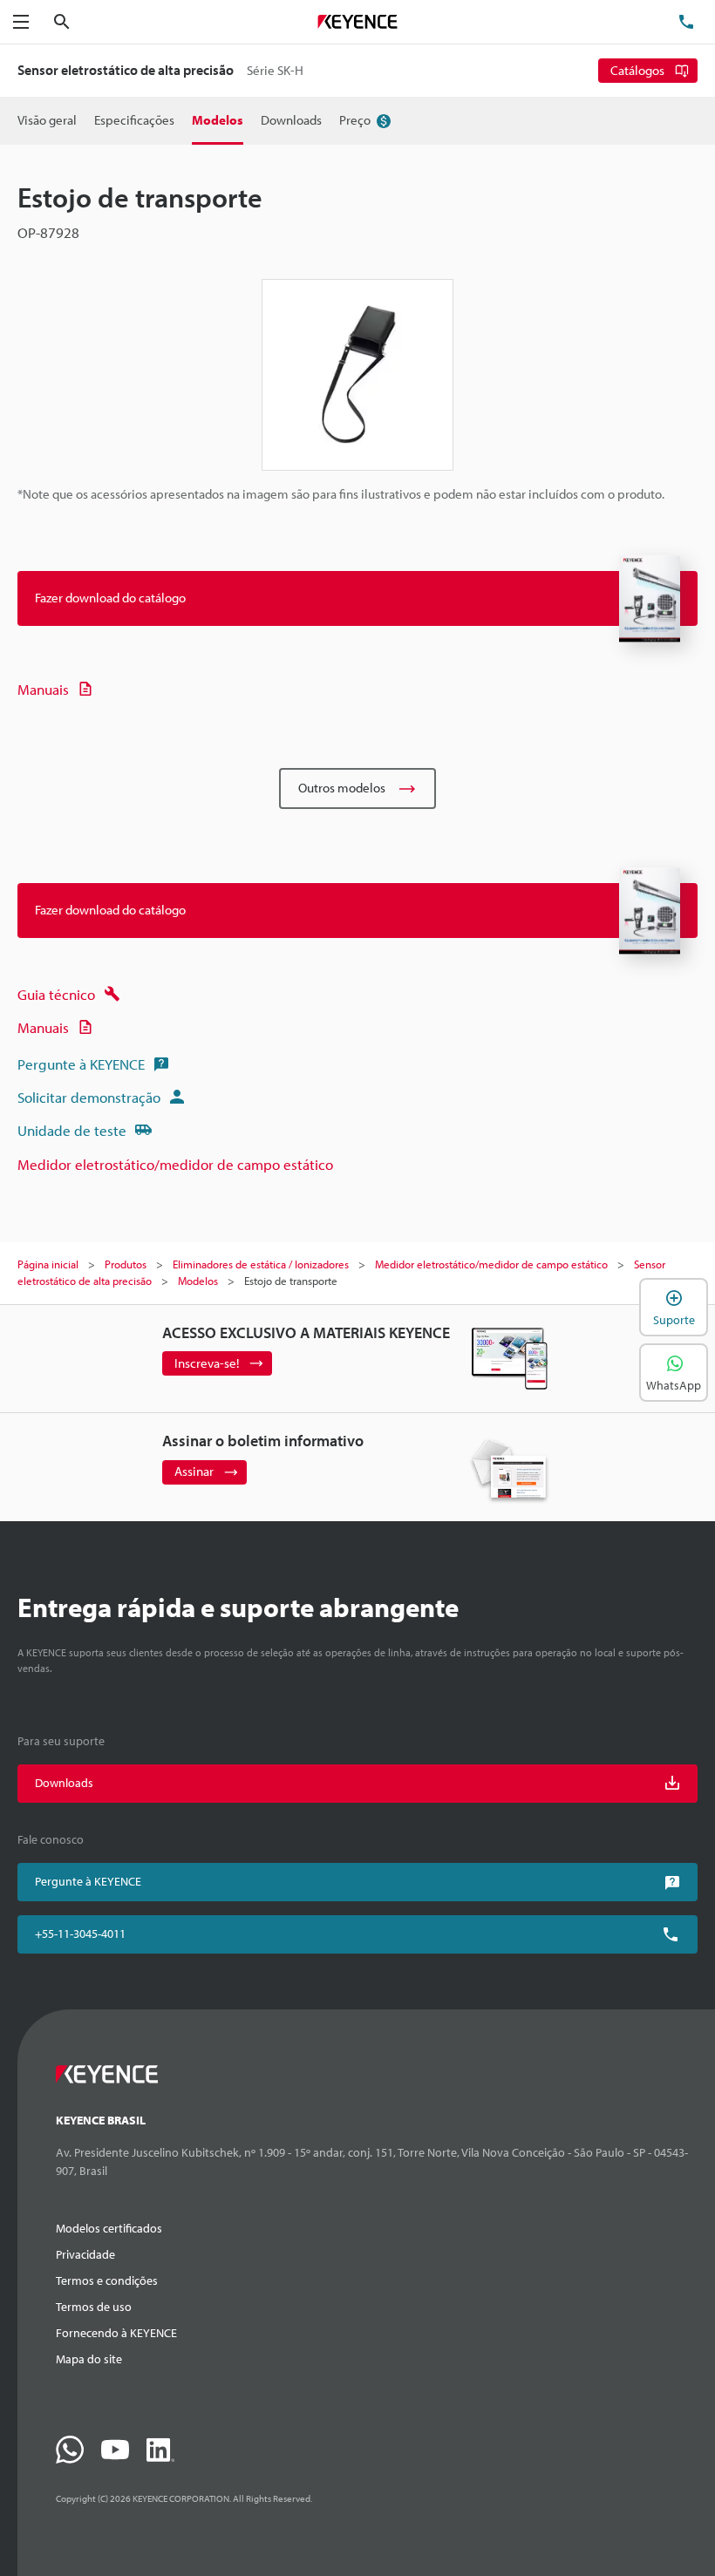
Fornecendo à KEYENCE (116, 2333)
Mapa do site (89, 2359)
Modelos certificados (109, 2228)
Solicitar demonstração (89, 1097)
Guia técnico (56, 994)
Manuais (43, 689)
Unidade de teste (72, 1130)
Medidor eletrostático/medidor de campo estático (175, 1164)
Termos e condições (107, 2280)
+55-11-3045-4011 (80, 1934)
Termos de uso (94, 2307)
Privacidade (85, 2254)
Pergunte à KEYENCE (81, 1064)
